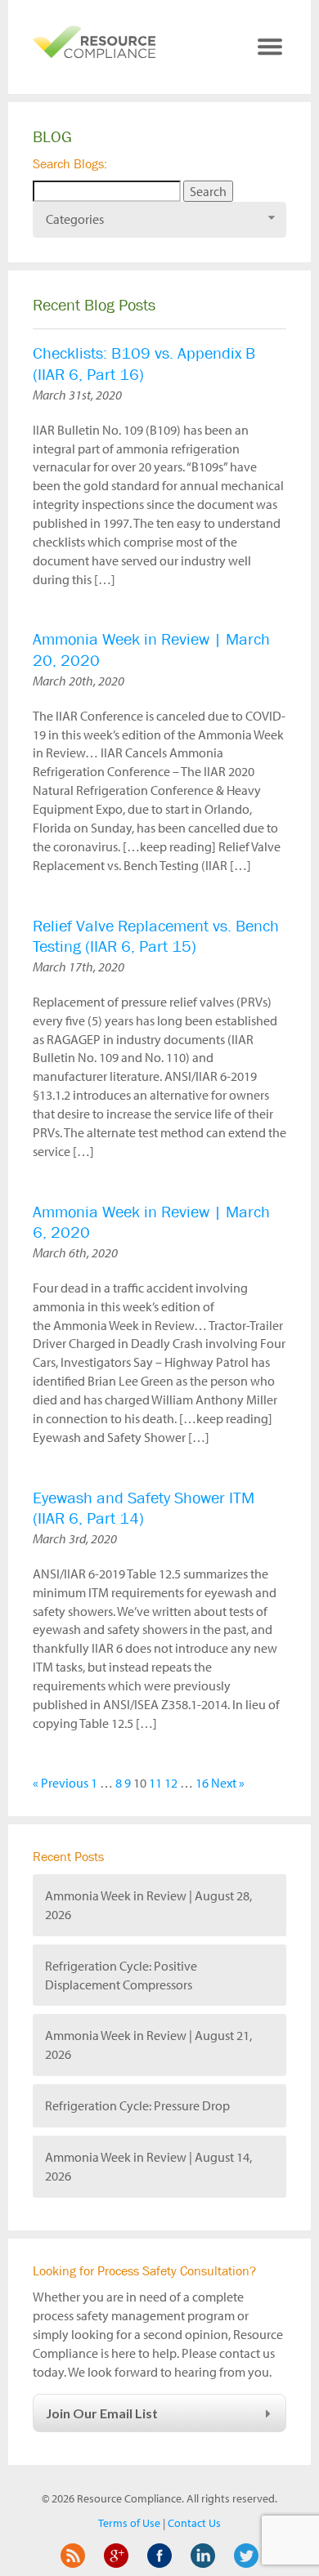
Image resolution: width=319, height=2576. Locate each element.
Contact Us (194, 2523)
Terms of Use (129, 2523)
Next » (228, 1783)
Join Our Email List (102, 2413)
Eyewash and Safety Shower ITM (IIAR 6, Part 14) (144, 1509)
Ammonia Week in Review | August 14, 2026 (148, 2166)
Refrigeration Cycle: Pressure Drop (137, 2105)
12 (171, 1783)
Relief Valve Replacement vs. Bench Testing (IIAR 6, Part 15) (156, 937)
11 (155, 1783)
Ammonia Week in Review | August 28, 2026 (148, 1905)
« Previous (61, 1783)
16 (202, 1783)
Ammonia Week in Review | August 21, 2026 (148, 2045)
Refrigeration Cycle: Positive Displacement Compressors (121, 1975)
